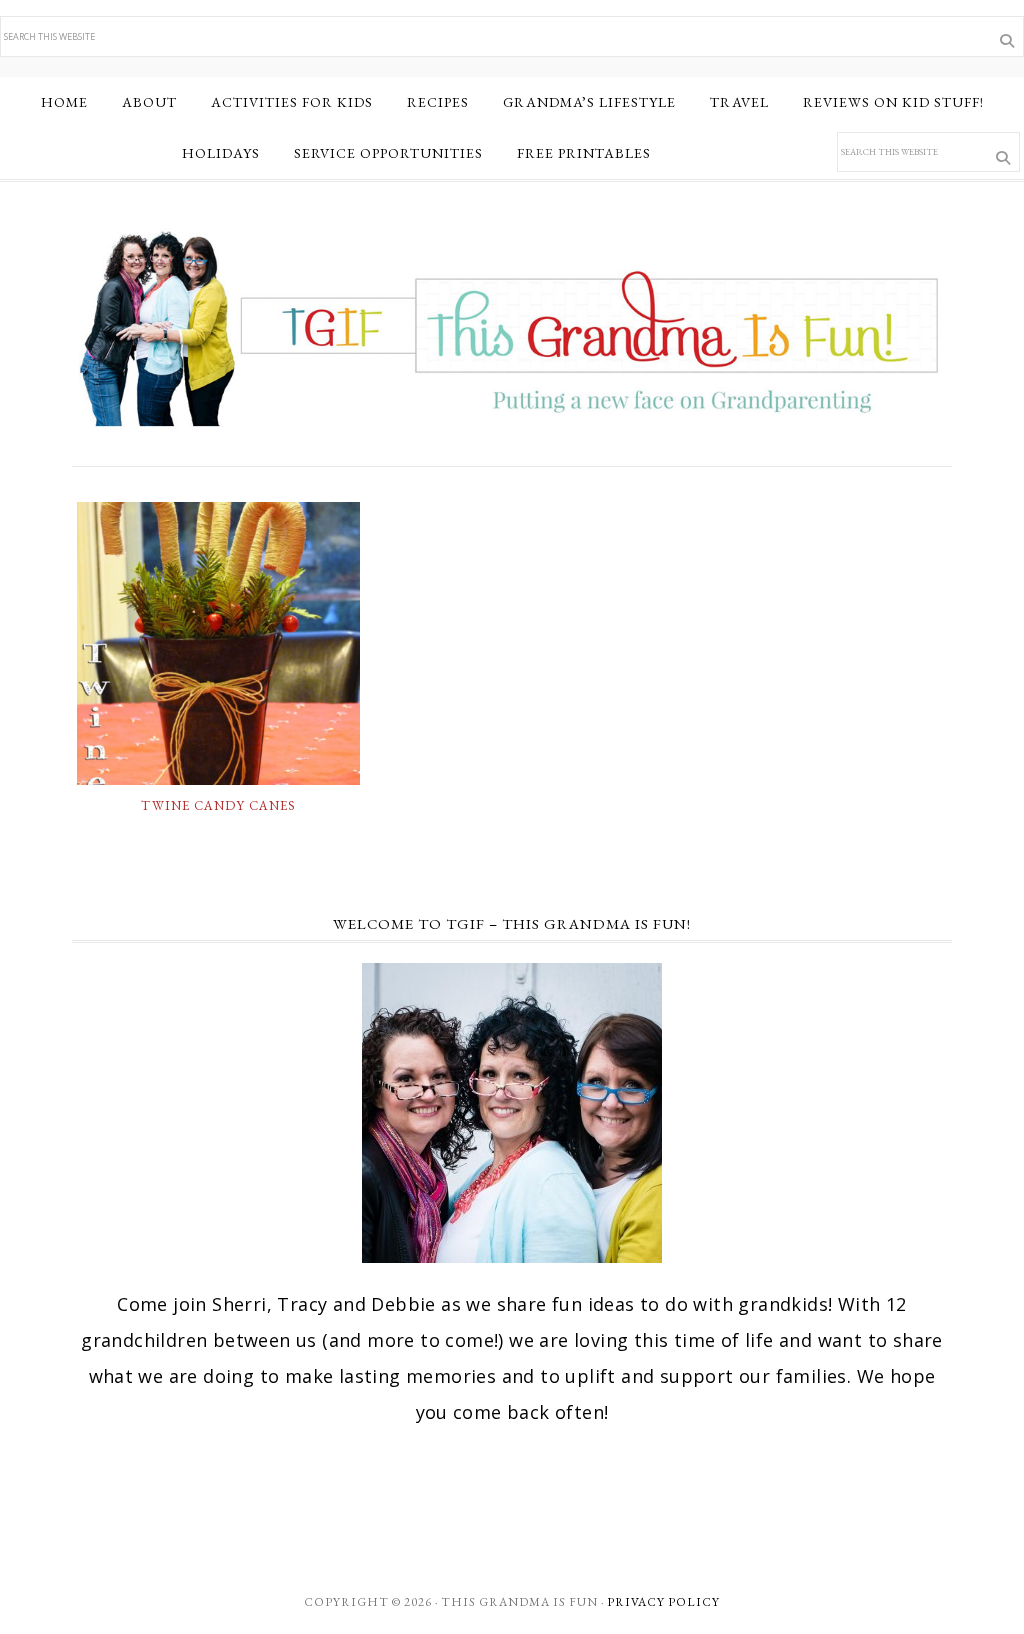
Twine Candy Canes (218, 805)
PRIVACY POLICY (663, 1602)
